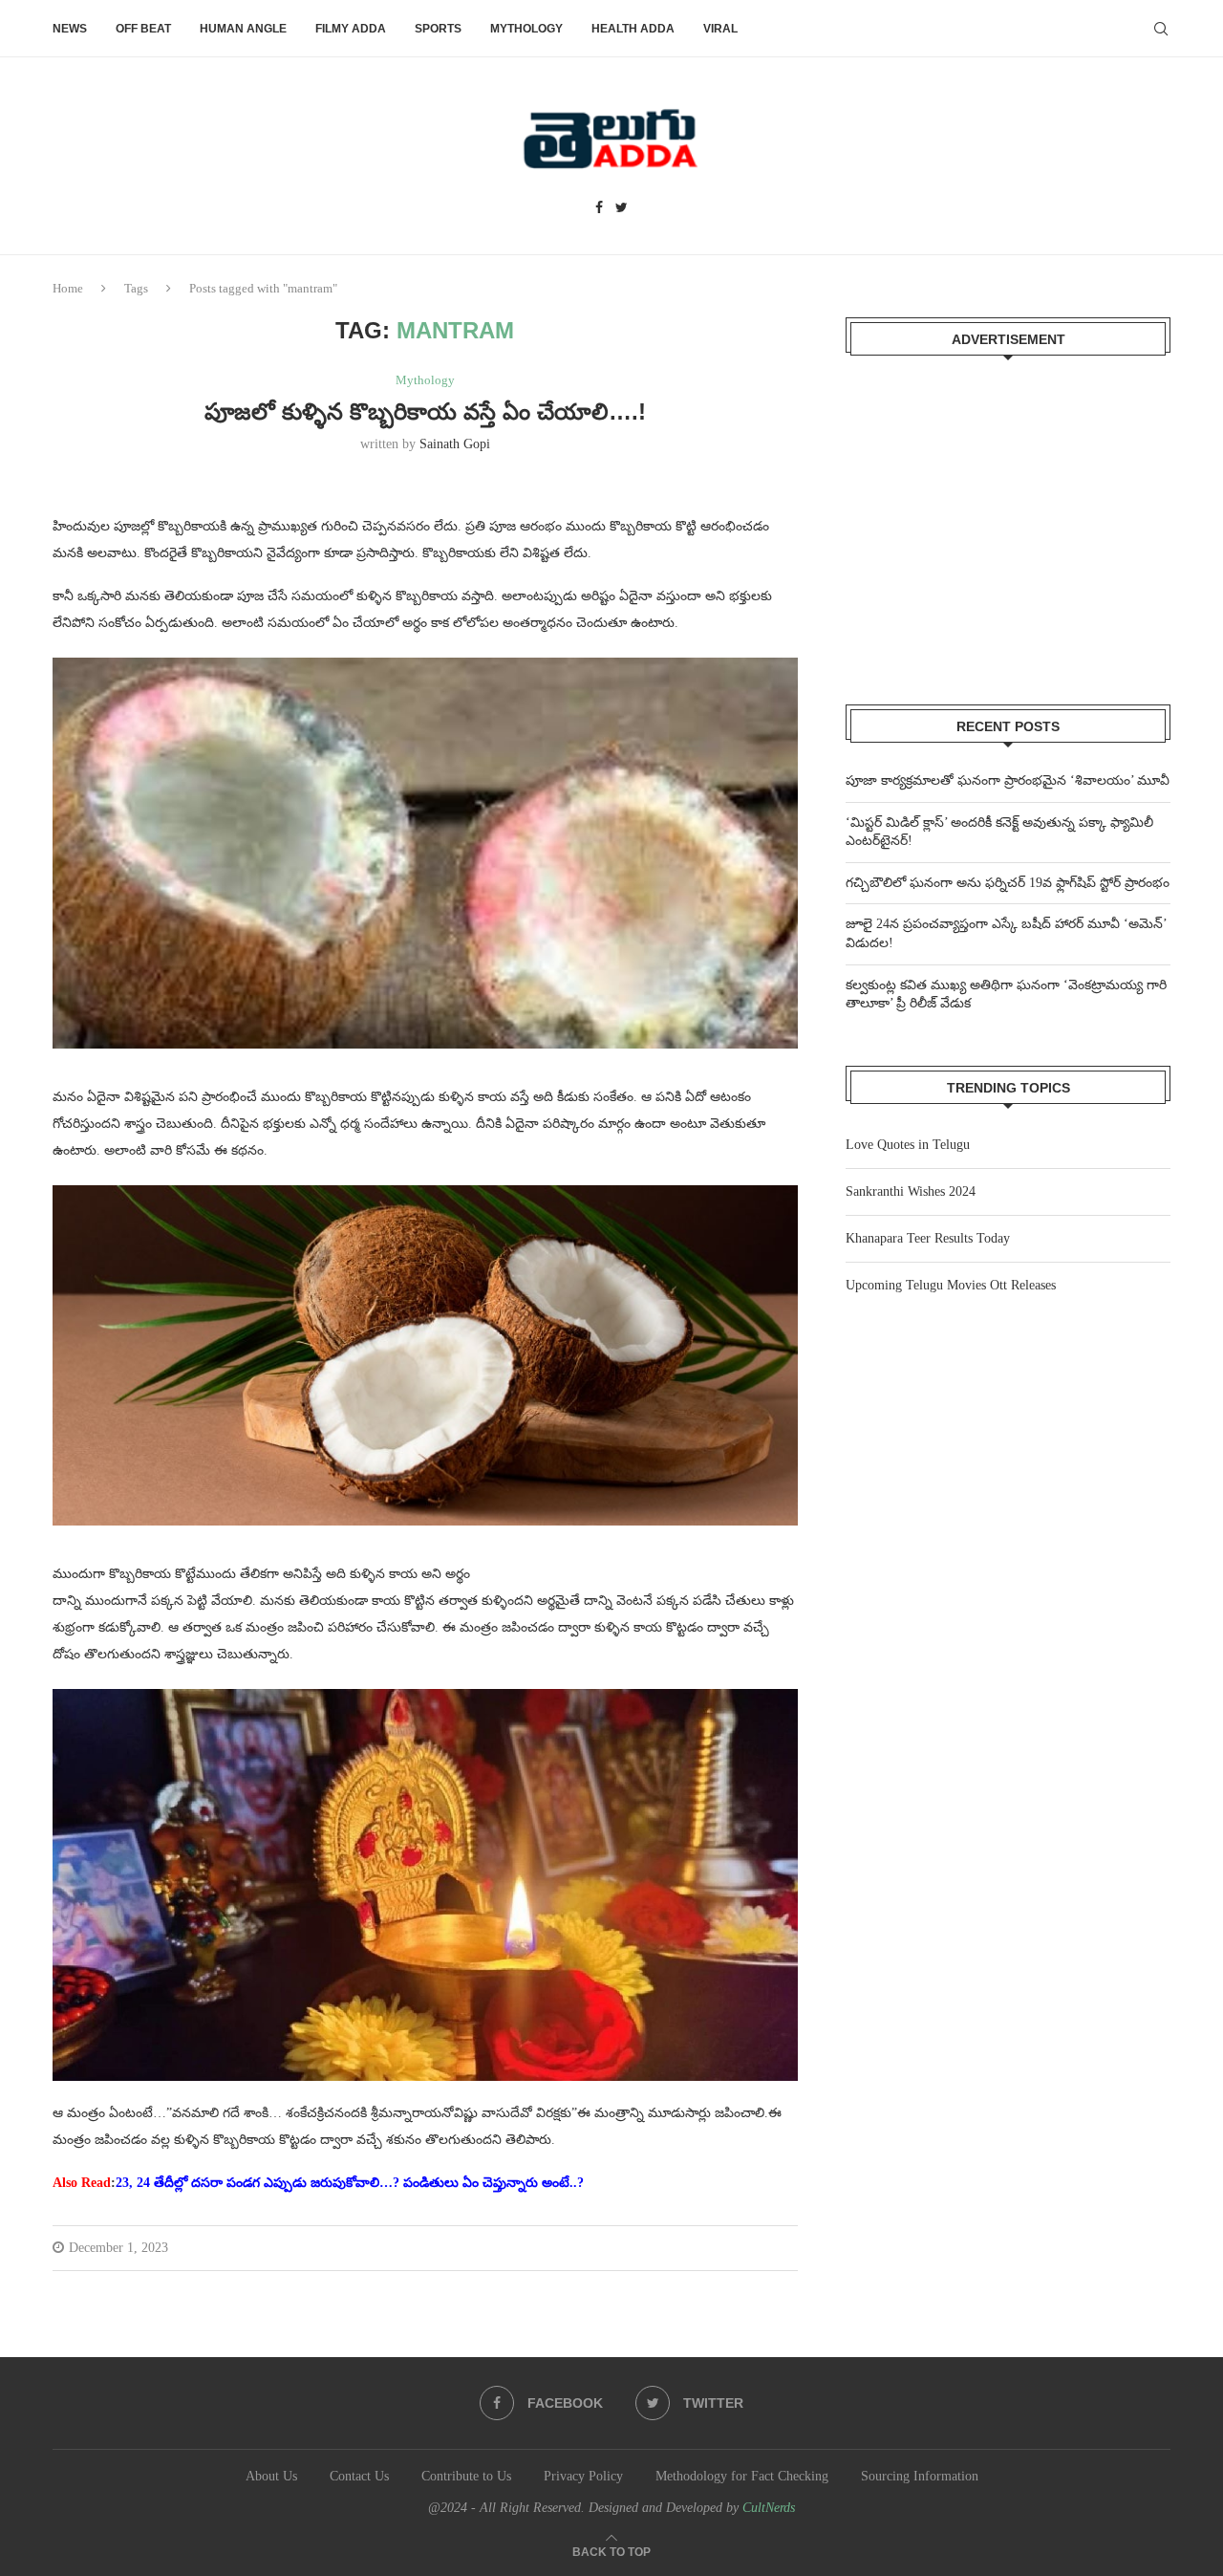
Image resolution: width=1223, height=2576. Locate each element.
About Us (271, 2476)
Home (68, 288)
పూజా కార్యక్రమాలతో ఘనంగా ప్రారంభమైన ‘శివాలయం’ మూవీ (1008, 780)
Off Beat (143, 29)
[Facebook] (599, 208)
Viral (720, 29)
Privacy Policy (583, 2476)
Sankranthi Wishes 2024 (911, 1191)
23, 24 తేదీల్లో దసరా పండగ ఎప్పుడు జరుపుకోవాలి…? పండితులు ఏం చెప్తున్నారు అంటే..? (350, 2183)
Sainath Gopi (455, 444)
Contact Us (359, 2476)
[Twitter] (622, 208)
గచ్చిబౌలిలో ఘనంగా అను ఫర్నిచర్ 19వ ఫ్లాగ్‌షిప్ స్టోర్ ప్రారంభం (1008, 883)
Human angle (243, 29)
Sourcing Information (920, 2476)
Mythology (526, 29)
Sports (438, 29)
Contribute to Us (466, 2476)
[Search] (1161, 29)
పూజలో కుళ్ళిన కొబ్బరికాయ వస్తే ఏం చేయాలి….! (425, 411)
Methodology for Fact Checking (742, 2476)
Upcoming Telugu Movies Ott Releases (951, 1285)
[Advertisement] (1008, 518)
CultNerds (769, 2508)
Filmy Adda (351, 29)
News (70, 29)
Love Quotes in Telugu (908, 1145)
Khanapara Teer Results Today (928, 1238)
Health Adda (633, 29)
